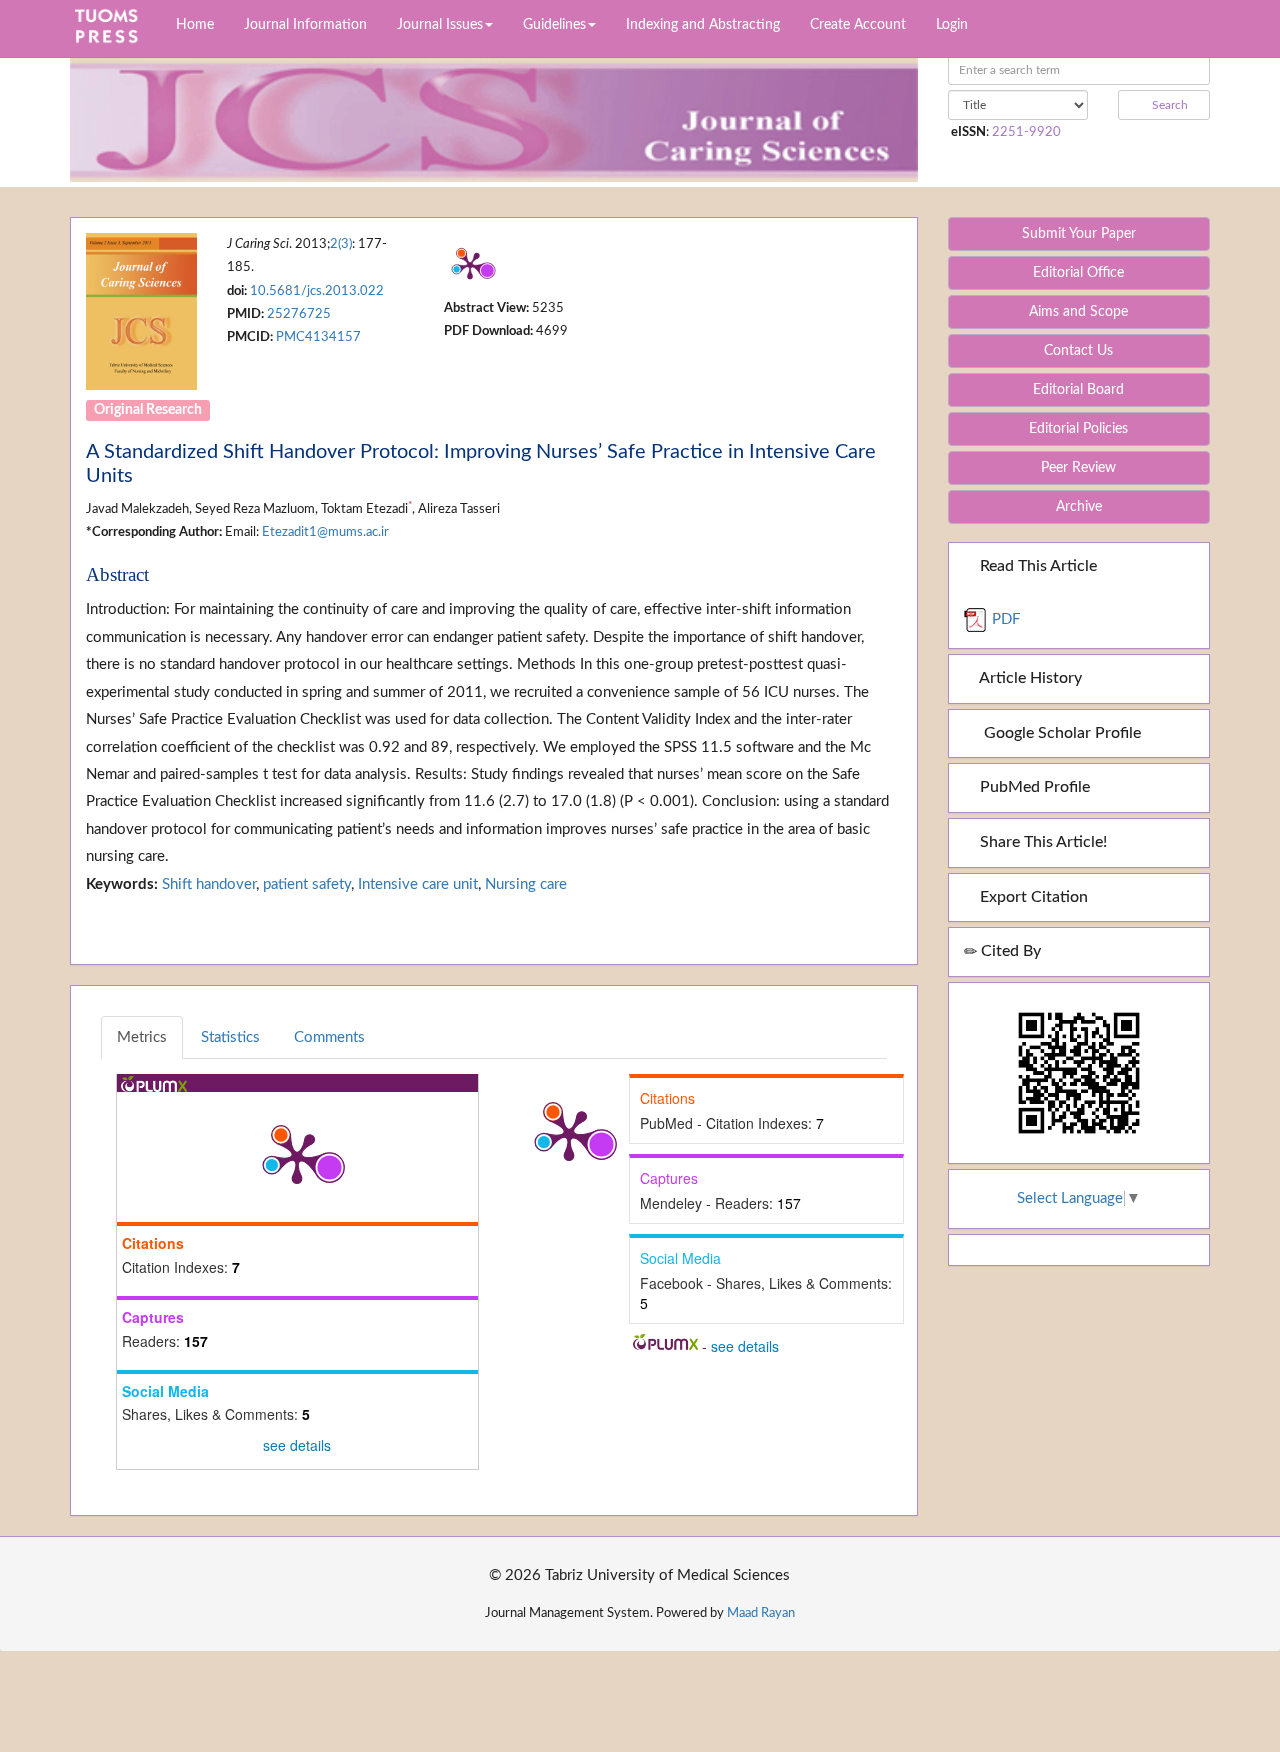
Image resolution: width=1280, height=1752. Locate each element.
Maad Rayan (761, 1613)
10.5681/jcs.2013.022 (317, 291)
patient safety (307, 884)
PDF (1004, 619)
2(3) (341, 244)
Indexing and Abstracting (703, 25)
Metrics (142, 1037)
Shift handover (209, 884)
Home (195, 25)
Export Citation (1032, 897)
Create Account (858, 25)
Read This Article (1036, 566)
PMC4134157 (318, 337)
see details (297, 1445)
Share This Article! (1041, 842)
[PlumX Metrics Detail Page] (470, 265)
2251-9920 (1026, 132)
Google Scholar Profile (1058, 733)
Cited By (1009, 951)
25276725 (299, 314)
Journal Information (305, 25)
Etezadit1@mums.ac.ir (325, 532)
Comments (329, 1037)
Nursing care (526, 884)
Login (952, 25)
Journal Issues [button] (440, 25)
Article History (1029, 678)
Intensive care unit (418, 884)
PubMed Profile (1033, 787)
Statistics (230, 1037)
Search (1168, 105)
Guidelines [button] (554, 25)
